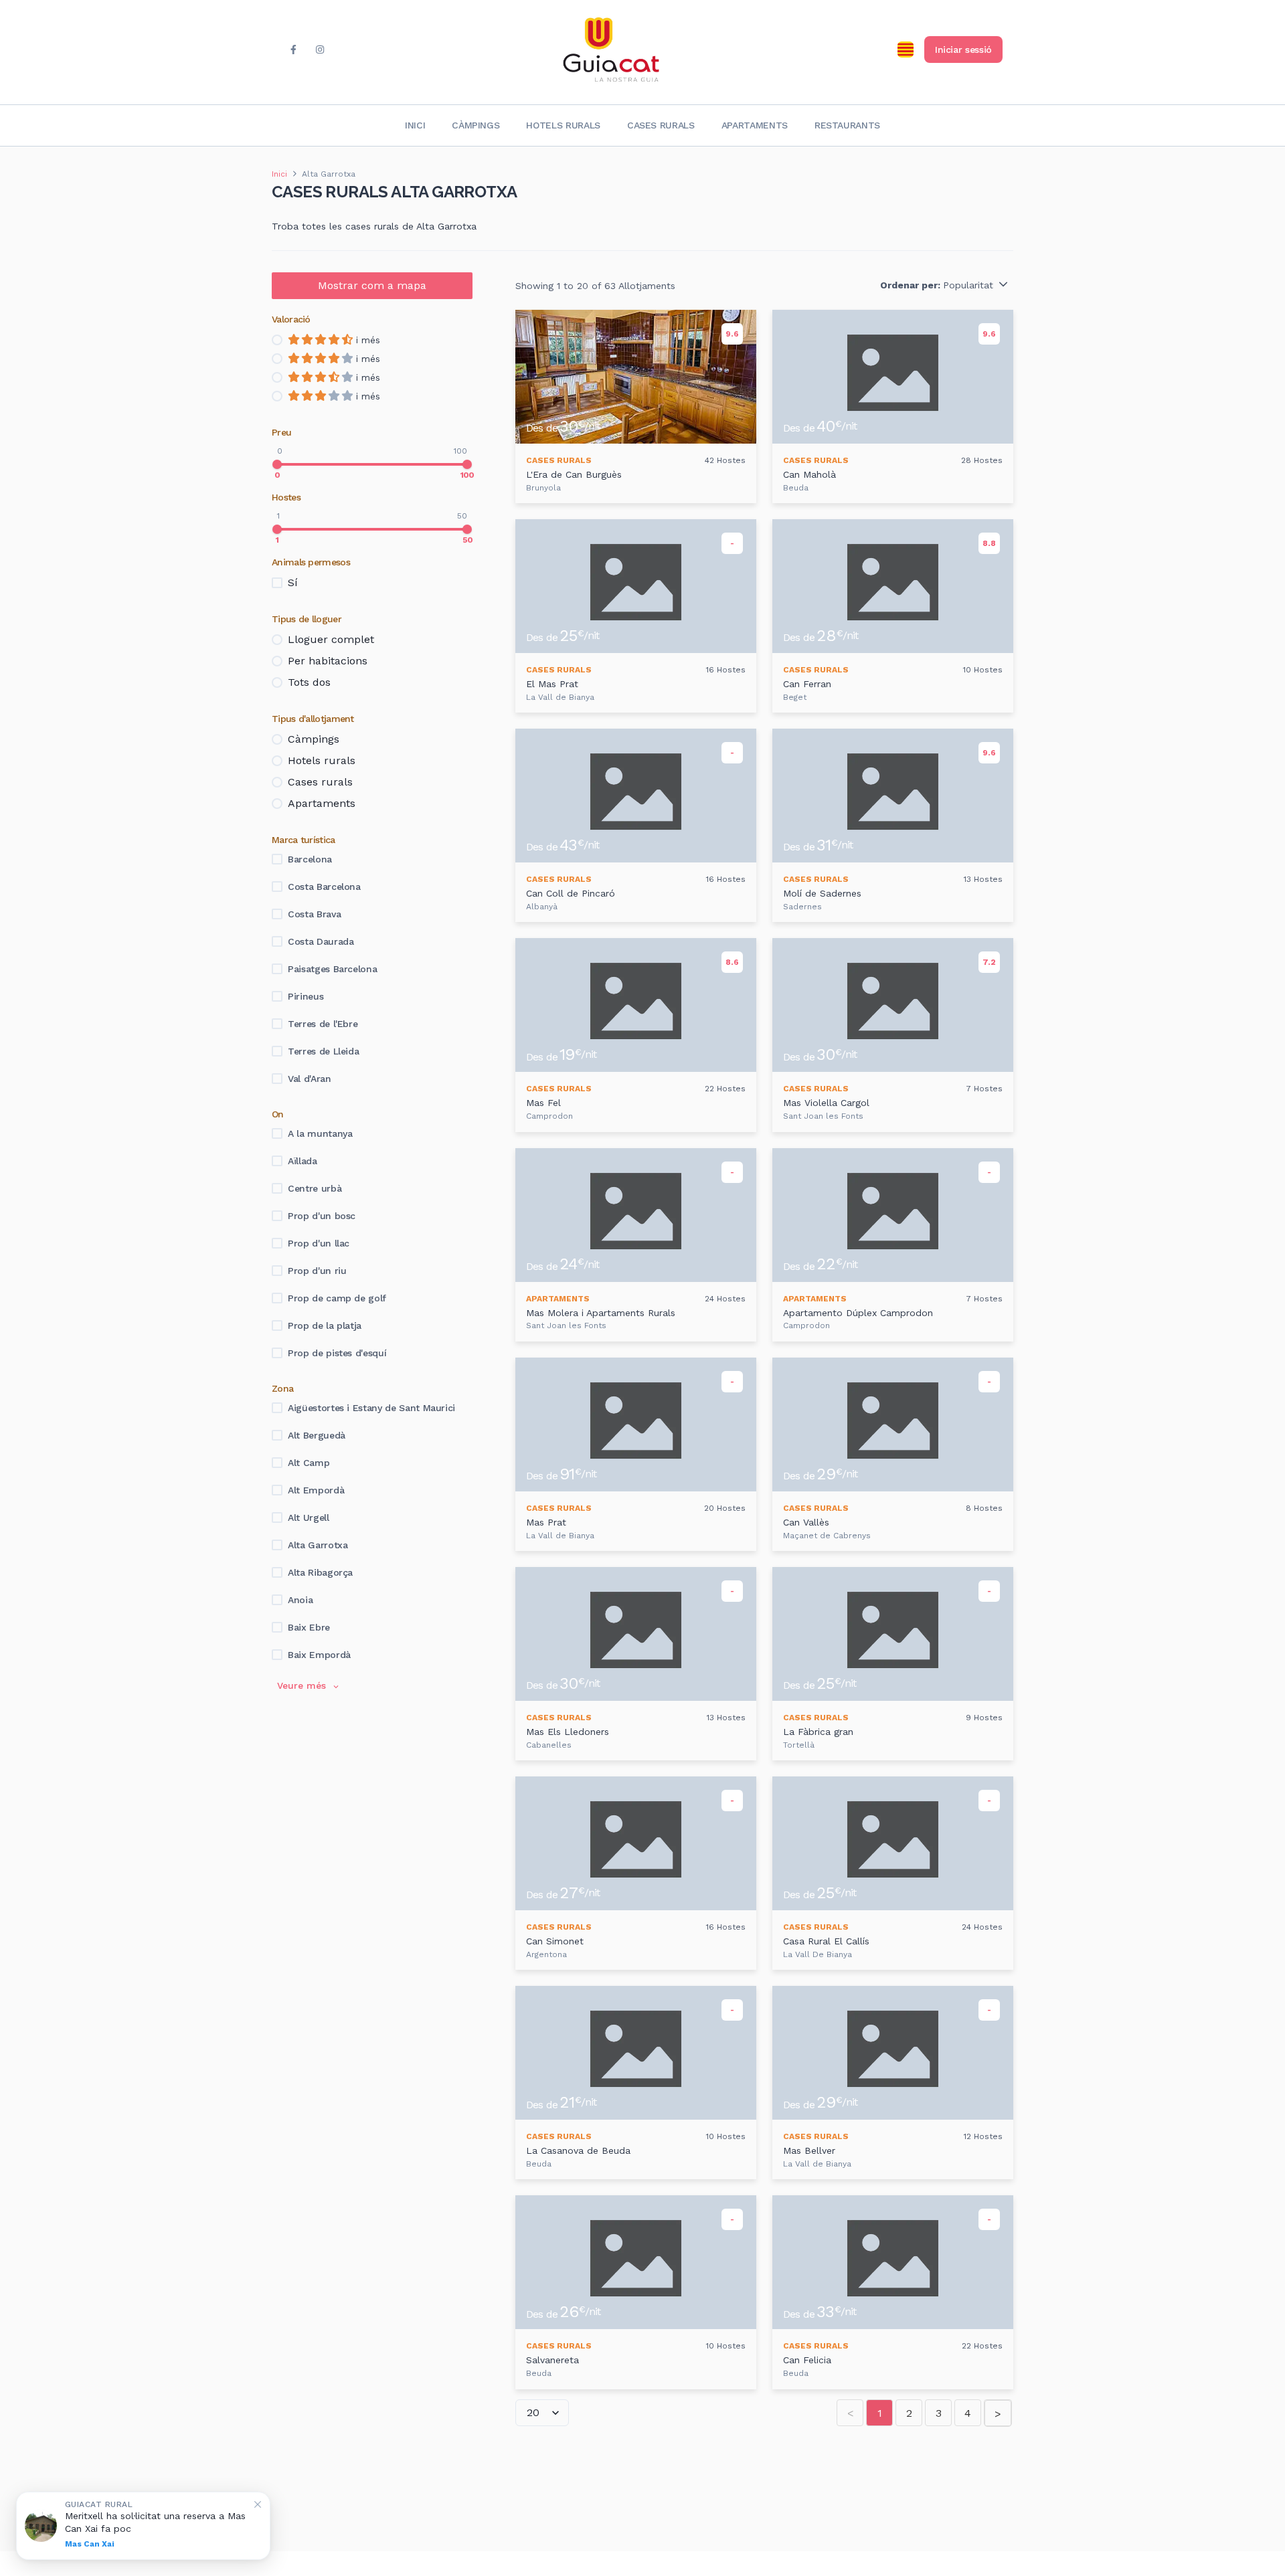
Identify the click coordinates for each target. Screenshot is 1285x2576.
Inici (415, 125)
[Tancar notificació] (258, 2504)
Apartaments (755, 125)
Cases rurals (661, 125)
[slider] (277, 464)
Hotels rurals (563, 125)
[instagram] (320, 50)
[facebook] (293, 50)
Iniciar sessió (963, 50)
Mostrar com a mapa (372, 285)
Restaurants (847, 125)
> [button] (998, 2414)
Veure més (302, 1685)
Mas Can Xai (90, 2544)
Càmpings (476, 125)
